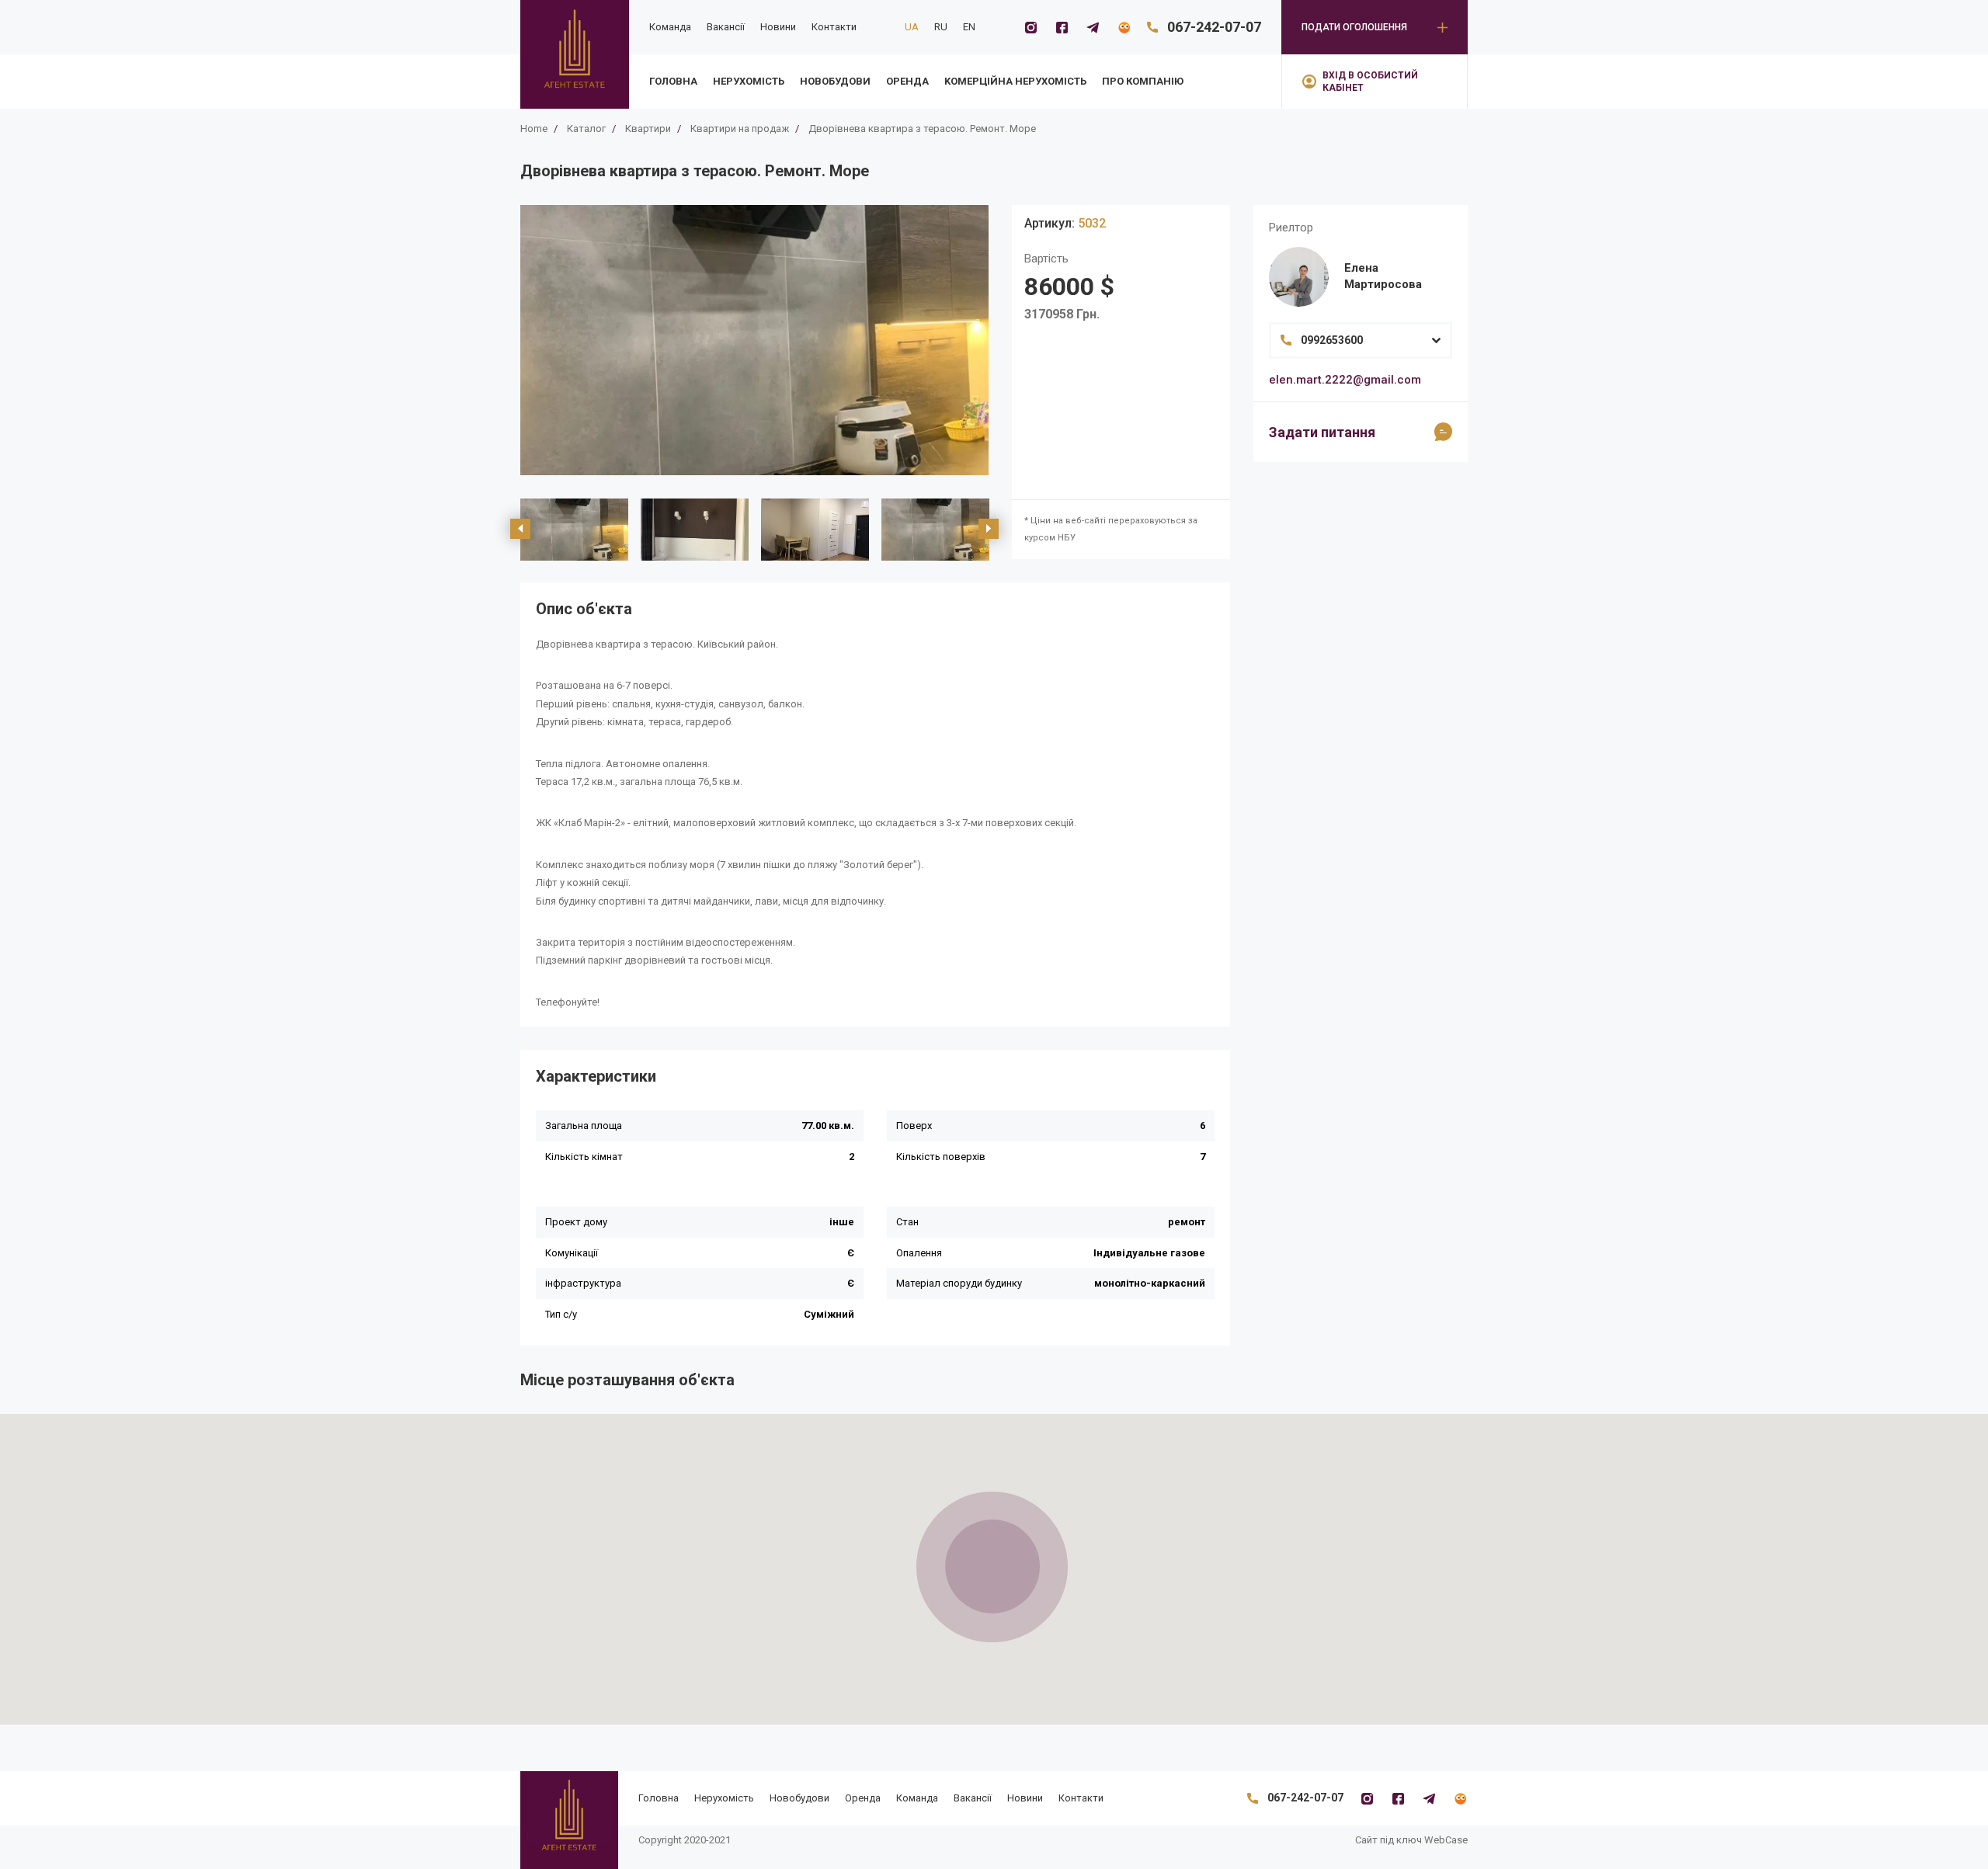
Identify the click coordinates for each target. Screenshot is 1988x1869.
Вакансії (726, 27)
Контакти (834, 27)
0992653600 (1332, 340)
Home (534, 129)
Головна (673, 81)
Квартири (648, 129)
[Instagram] (1030, 27)
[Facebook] (1062, 27)
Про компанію (1143, 81)
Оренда (907, 81)
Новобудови (835, 81)
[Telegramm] (1093, 27)
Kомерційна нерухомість (1015, 81)
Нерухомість (749, 81)
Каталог (586, 129)
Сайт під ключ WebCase (1411, 1840)
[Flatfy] (1124, 27)
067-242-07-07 (1214, 27)
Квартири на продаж (740, 129)
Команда (670, 27)
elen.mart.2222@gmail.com (1345, 380)
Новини (778, 27)
